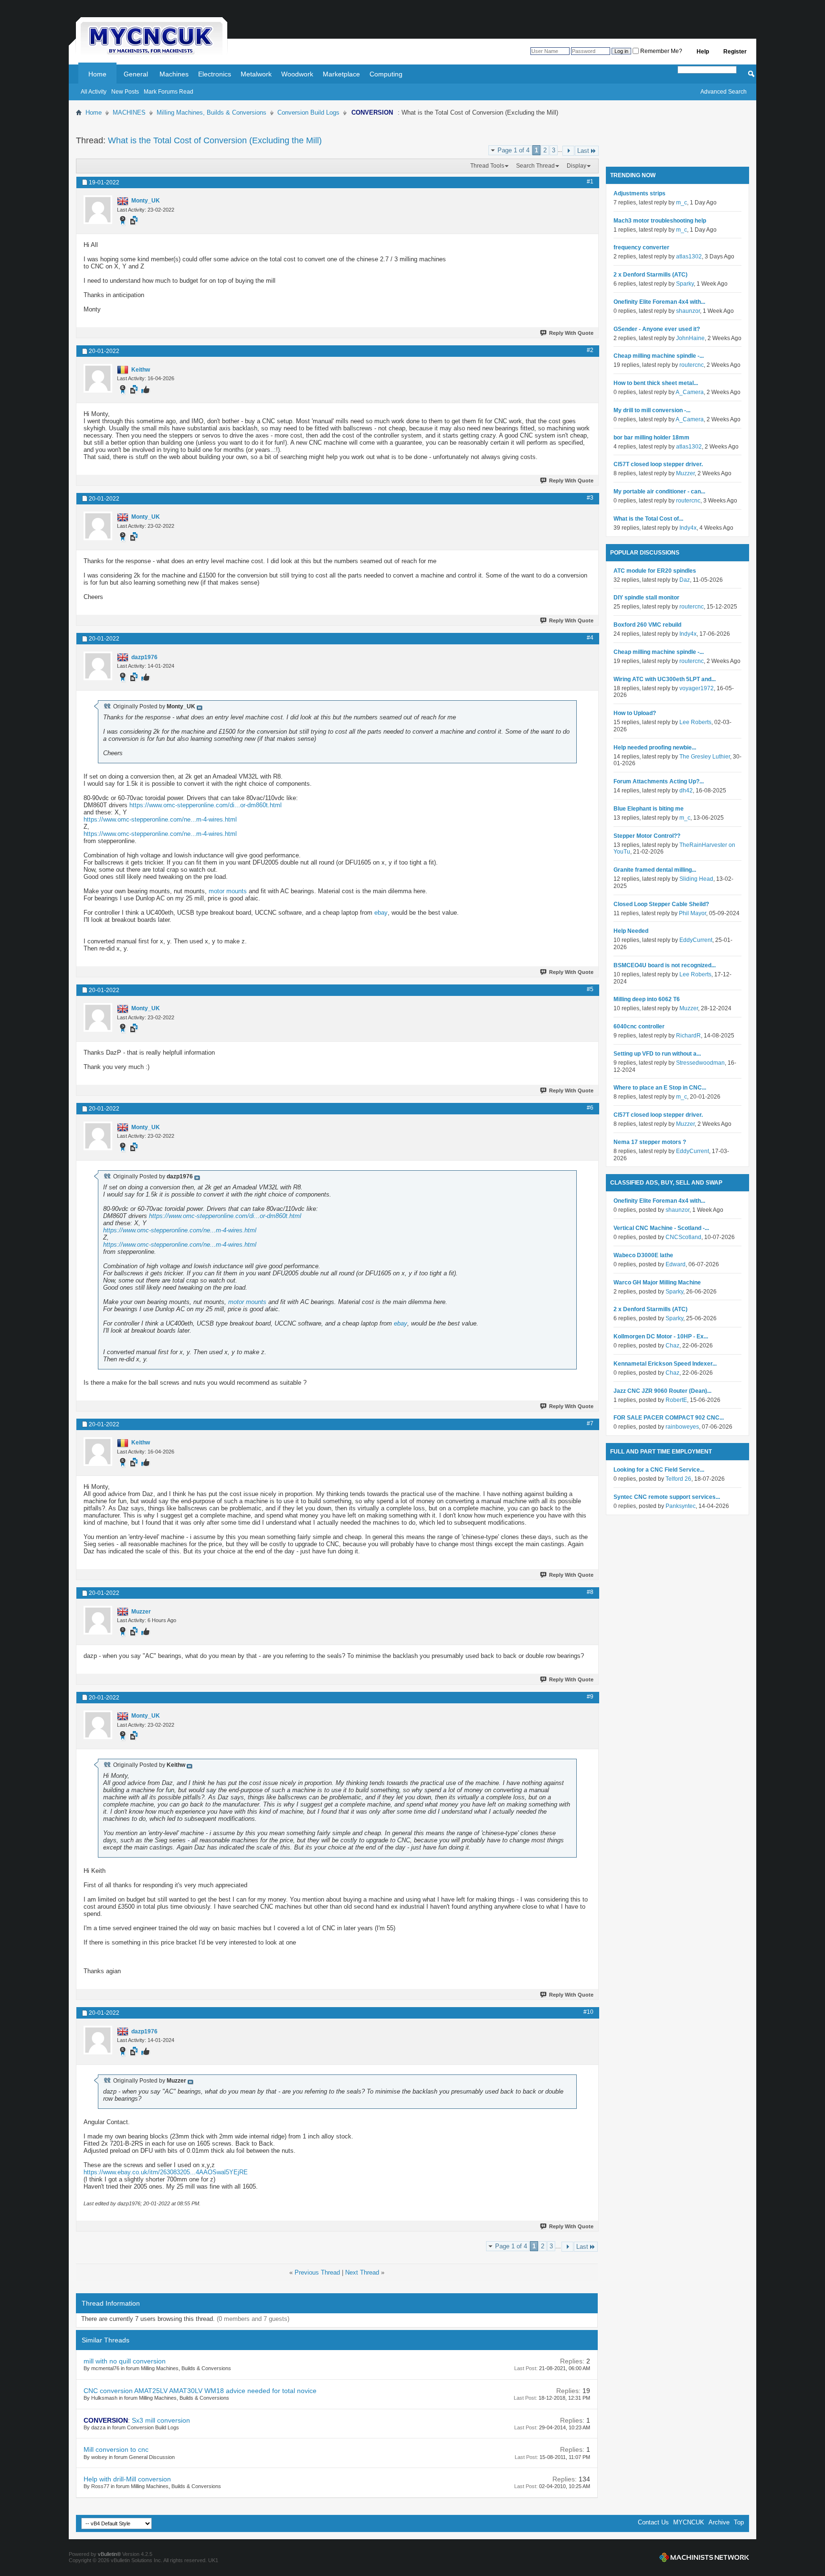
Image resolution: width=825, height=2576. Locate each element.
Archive (719, 2522)
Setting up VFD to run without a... (657, 1054)
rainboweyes (682, 1427)
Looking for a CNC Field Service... (659, 1470)
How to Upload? (635, 713)
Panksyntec (681, 1506)
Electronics (215, 74)
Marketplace (341, 74)
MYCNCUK (689, 2522)
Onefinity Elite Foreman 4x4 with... (659, 302)
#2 (590, 350)
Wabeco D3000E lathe (643, 1255)
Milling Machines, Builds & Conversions (212, 112)
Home (97, 74)
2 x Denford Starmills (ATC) (650, 275)
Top (739, 2522)
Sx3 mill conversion (161, 2420)
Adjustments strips (640, 193)
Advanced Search (724, 92)
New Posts (125, 92)
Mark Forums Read (169, 92)
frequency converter (641, 247)
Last (583, 151)
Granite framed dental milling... (655, 870)
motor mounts (228, 891)
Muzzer (685, 473)
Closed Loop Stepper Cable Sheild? (661, 904)
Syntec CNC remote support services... (667, 1497)
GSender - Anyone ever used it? (657, 329)
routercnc (692, 365)
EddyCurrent (696, 940)
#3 (590, 498)
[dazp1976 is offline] (98, 666)
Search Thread (535, 166)
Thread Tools (487, 166)
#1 (590, 182)
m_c (682, 203)
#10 (588, 2012)
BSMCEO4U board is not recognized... (665, 965)
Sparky (685, 284)
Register (735, 52)
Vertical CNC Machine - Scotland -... (661, 1228)
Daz (685, 580)
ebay (381, 913)
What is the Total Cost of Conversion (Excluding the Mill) (215, 140)
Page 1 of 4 (513, 150)
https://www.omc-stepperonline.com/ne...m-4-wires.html (160, 819)
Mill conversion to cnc (116, 2449)
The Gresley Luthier (705, 757)
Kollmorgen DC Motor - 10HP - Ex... (661, 1336)
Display (576, 166)
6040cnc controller (639, 1026)
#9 (590, 1697)
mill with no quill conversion (125, 2361)
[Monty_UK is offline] (98, 210)
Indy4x (688, 528)
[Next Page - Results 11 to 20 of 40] (568, 151)
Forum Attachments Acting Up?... (659, 781)
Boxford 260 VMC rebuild (647, 625)
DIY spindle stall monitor (646, 598)
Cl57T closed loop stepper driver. (658, 464)
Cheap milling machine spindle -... (659, 356)
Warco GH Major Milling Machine (657, 1283)
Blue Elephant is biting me (649, 809)
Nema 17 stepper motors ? (650, 1142)
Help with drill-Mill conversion (127, 2479)
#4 (590, 638)
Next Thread (362, 2272)
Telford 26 (678, 1479)
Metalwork (256, 74)
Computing (386, 74)
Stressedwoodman (700, 1063)
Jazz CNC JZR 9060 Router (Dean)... (662, 1391)
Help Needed (631, 931)
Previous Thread (317, 2272)
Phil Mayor (693, 913)
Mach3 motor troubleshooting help (660, 221)
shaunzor (688, 311)
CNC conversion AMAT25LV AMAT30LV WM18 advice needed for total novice (200, 2391)
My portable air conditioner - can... (659, 492)
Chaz (672, 1346)
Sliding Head (696, 879)
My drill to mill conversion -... (652, 410)
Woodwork (297, 74)
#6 (590, 1108)
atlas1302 (689, 257)
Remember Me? (661, 51)
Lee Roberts (695, 722)
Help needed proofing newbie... (655, 748)
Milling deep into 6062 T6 (647, 999)
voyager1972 (697, 688)
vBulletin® (109, 2554)
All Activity (94, 92)
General (136, 74)
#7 (590, 1423)
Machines (174, 74)
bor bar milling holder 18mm (651, 438)
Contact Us (653, 2522)
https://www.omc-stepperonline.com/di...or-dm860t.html (206, 805)
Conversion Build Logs (308, 112)
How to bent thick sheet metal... (656, 383)
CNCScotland (683, 1237)
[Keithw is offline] (98, 378)
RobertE (676, 1400)
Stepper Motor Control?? (647, 836)
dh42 (686, 791)
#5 (590, 989)
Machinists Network (704, 2557)
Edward (676, 1264)
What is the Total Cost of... (648, 519)
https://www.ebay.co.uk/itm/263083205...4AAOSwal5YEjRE (166, 2172)
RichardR (688, 1036)
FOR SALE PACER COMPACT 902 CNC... (669, 1418)
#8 (590, 1592)
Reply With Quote (571, 333)
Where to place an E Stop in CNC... (660, 1088)
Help (703, 52)
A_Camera (690, 392)
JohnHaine (690, 338)
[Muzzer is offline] (98, 1620)
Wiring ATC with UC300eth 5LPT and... (665, 679)
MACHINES (129, 112)
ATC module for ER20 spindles (655, 571)
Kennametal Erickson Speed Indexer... (665, 1364)
